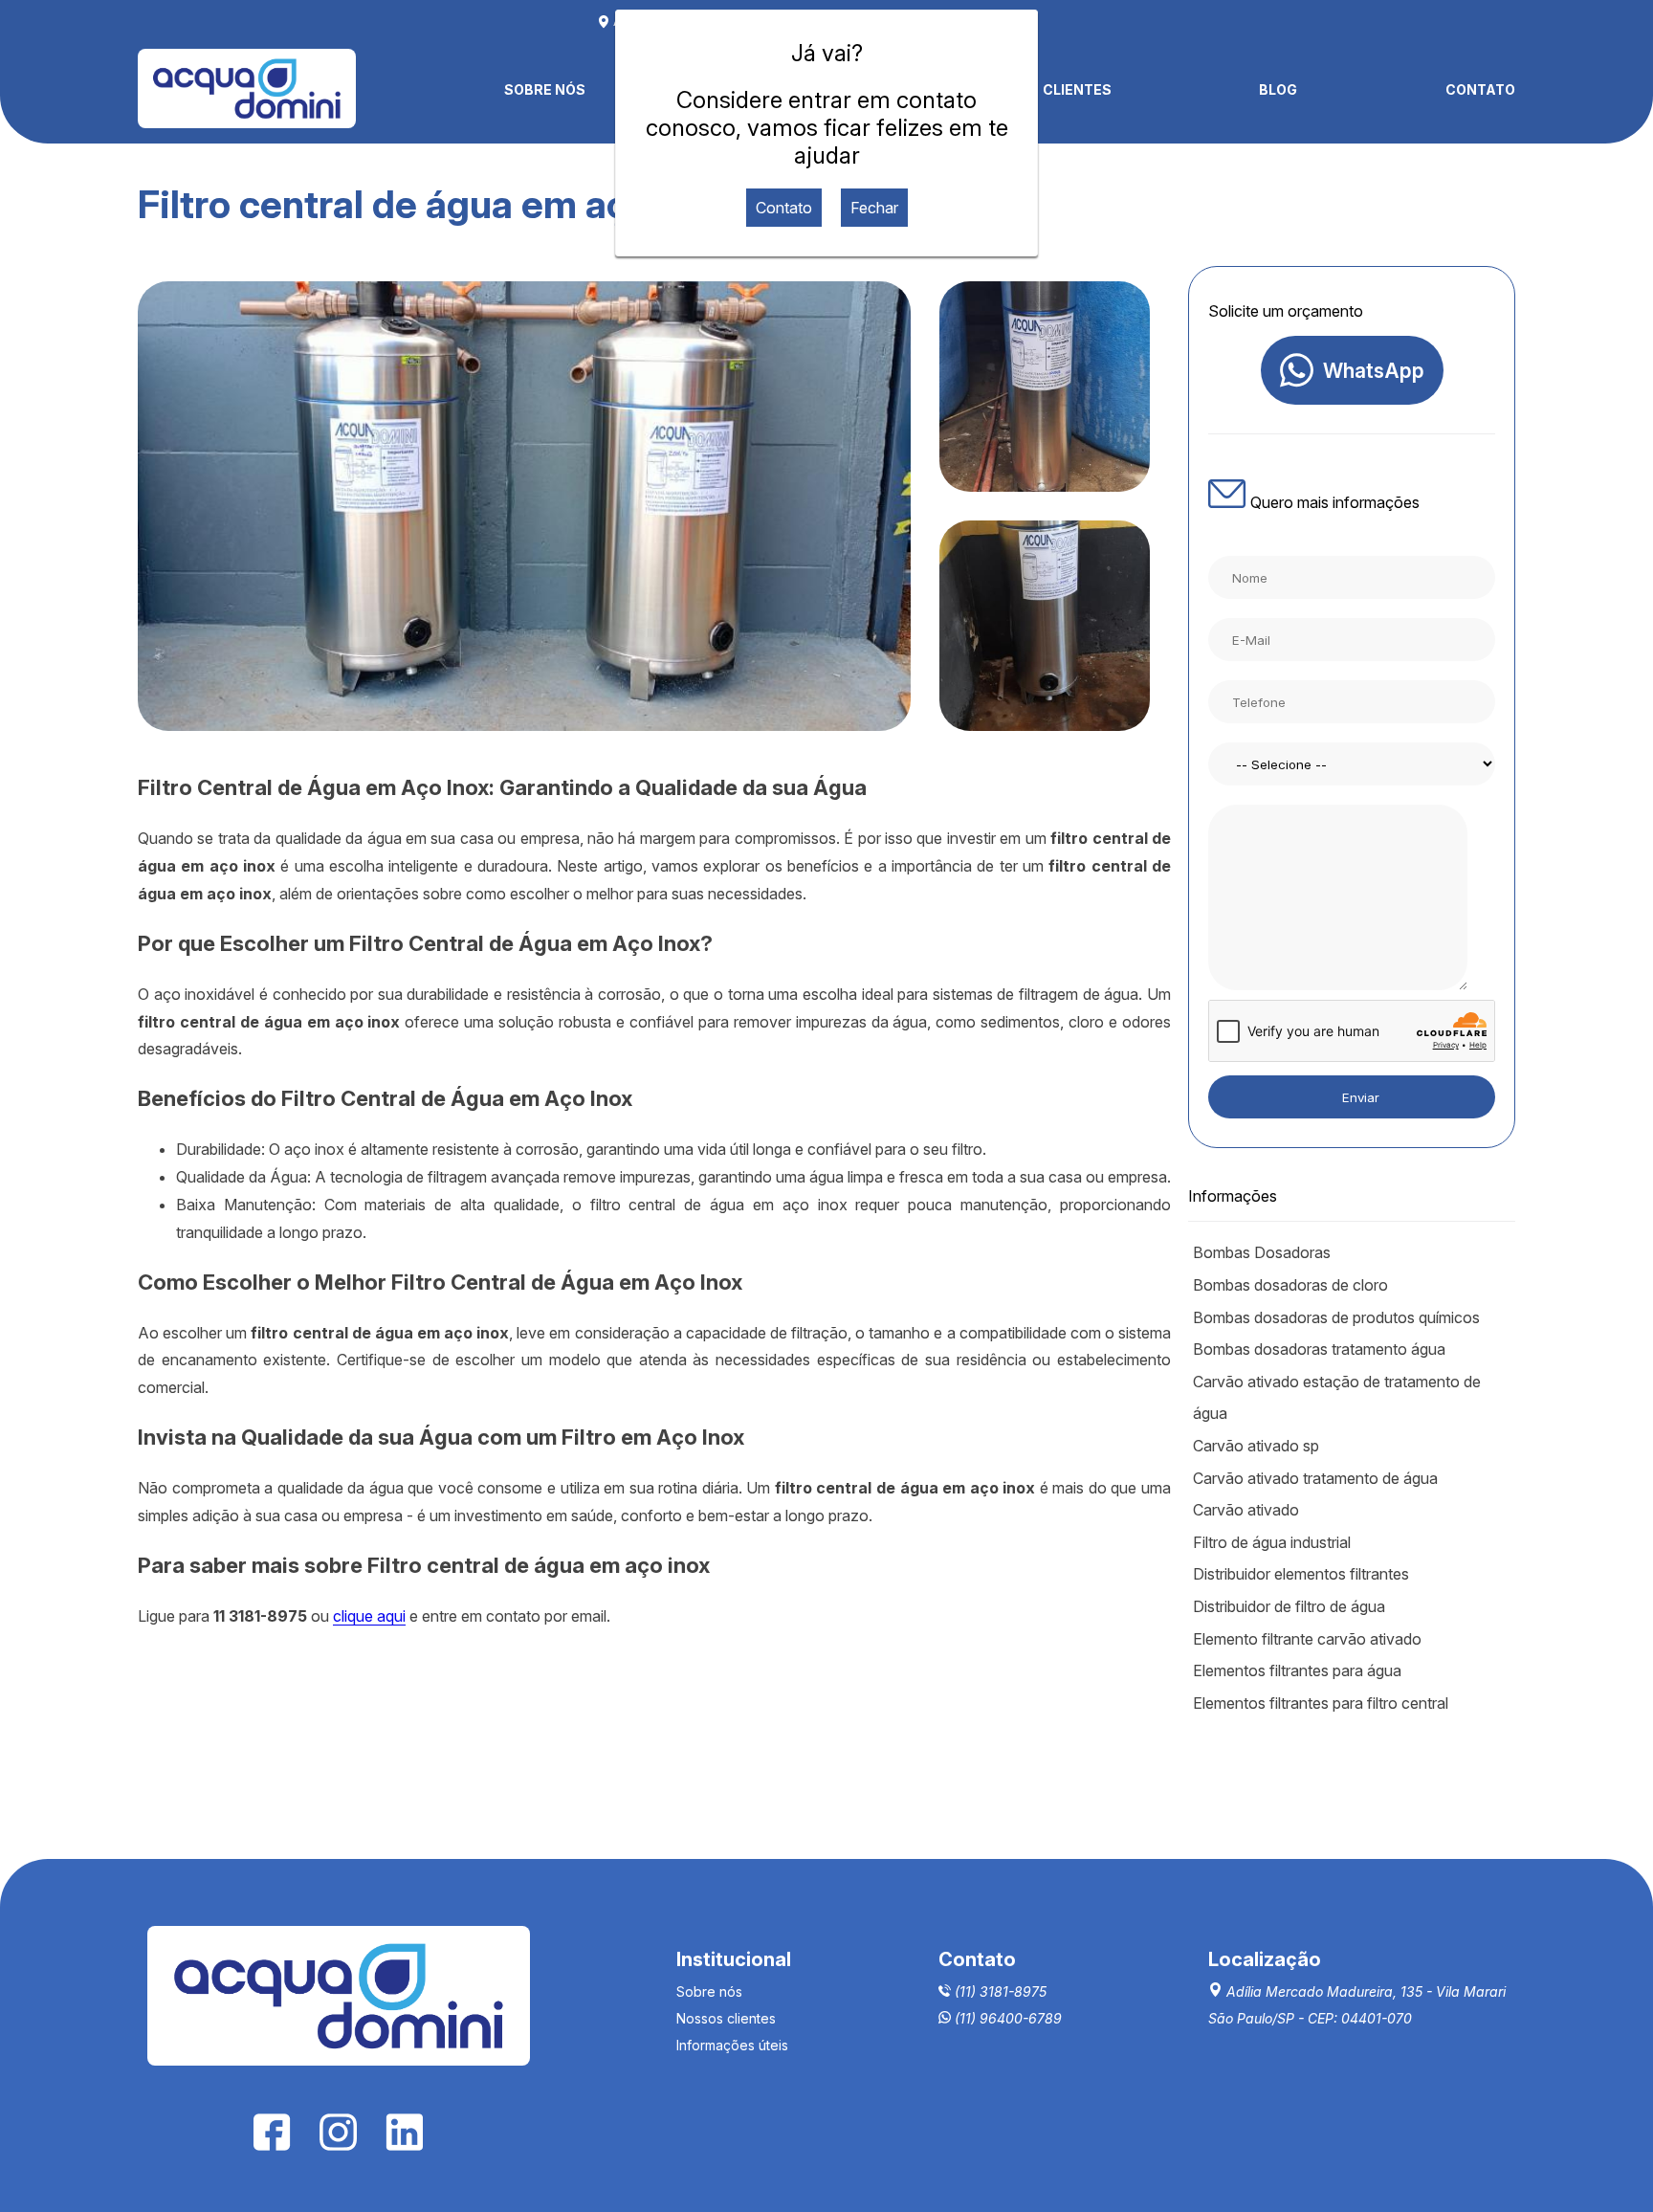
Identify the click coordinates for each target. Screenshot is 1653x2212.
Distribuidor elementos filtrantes (1301, 1574)
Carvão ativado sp (1256, 1446)
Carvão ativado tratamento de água (1315, 1478)
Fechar (874, 208)
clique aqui (369, 1616)
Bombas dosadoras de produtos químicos (1336, 1317)
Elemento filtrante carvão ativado (1307, 1639)
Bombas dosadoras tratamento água (1319, 1349)
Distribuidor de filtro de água (1289, 1606)
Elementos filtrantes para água (1297, 1670)
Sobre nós (709, 1991)
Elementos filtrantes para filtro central (1321, 1703)
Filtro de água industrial (1272, 1542)
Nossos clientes (726, 2018)
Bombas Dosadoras (1262, 1252)
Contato (784, 208)
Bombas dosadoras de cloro (1290, 1285)
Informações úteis (732, 2045)
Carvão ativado (1246, 1510)
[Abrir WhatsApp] (1605, 2164)
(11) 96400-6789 (1006, 2018)
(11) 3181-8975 (999, 1991)
